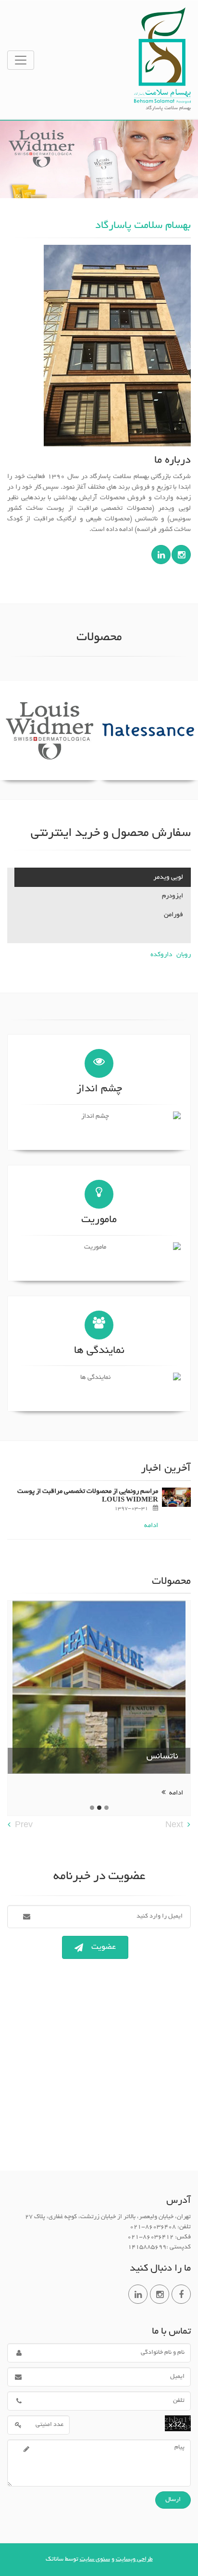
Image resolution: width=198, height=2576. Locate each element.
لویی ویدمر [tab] (168, 878)
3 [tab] (92, 1808)
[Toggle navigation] (21, 60)
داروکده (161, 955)
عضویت (104, 1947)
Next (174, 1826)
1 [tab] (106, 1808)
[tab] (103, 934)
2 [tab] (99, 1808)
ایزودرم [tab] (173, 896)
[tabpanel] (99, 1703)
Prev (24, 1826)
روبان (184, 955)
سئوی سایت (95, 2560)
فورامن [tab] (173, 915)
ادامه (151, 1526)
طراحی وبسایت (134, 2560)
